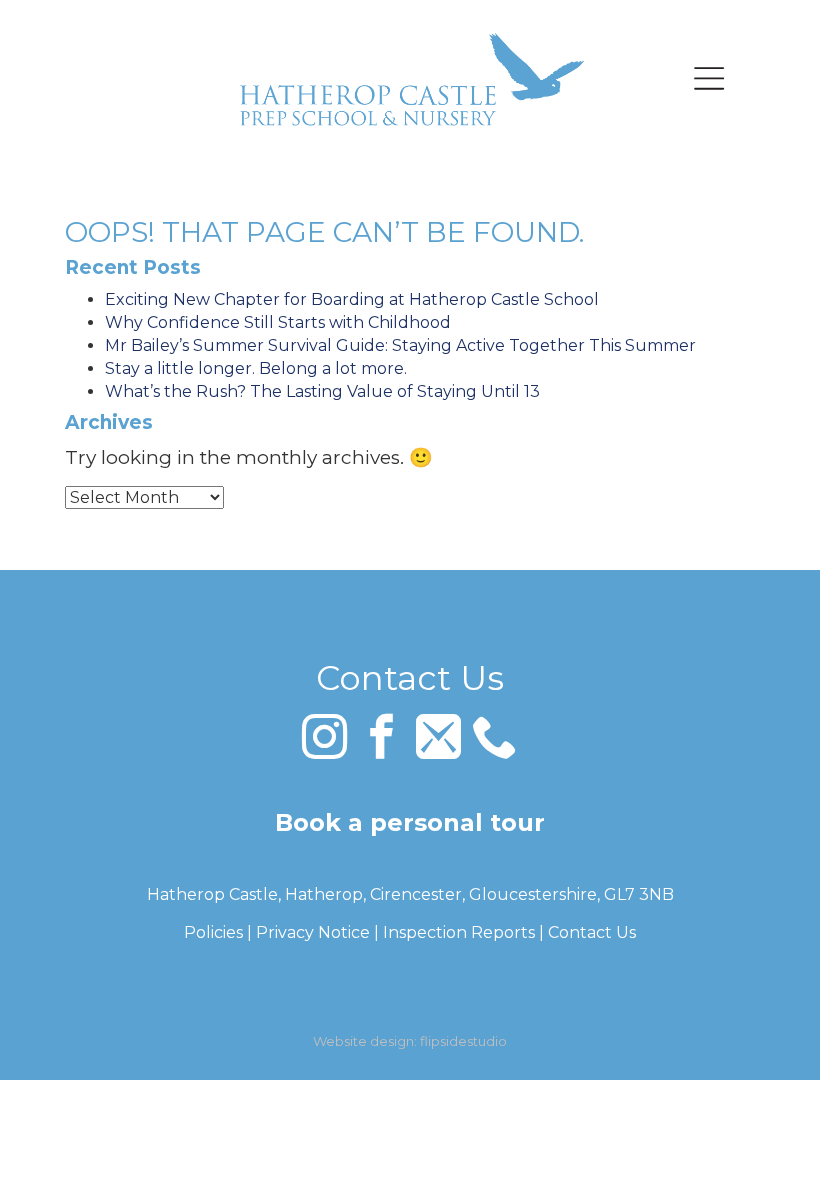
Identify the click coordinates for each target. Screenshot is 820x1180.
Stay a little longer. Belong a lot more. (256, 368)
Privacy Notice (313, 932)
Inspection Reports (459, 932)
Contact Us (592, 932)
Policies (213, 932)
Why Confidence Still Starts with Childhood (278, 322)
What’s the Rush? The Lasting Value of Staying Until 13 (322, 391)
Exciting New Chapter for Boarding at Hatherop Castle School (352, 299)
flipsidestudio (463, 1041)
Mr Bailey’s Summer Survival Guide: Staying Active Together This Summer (400, 345)
